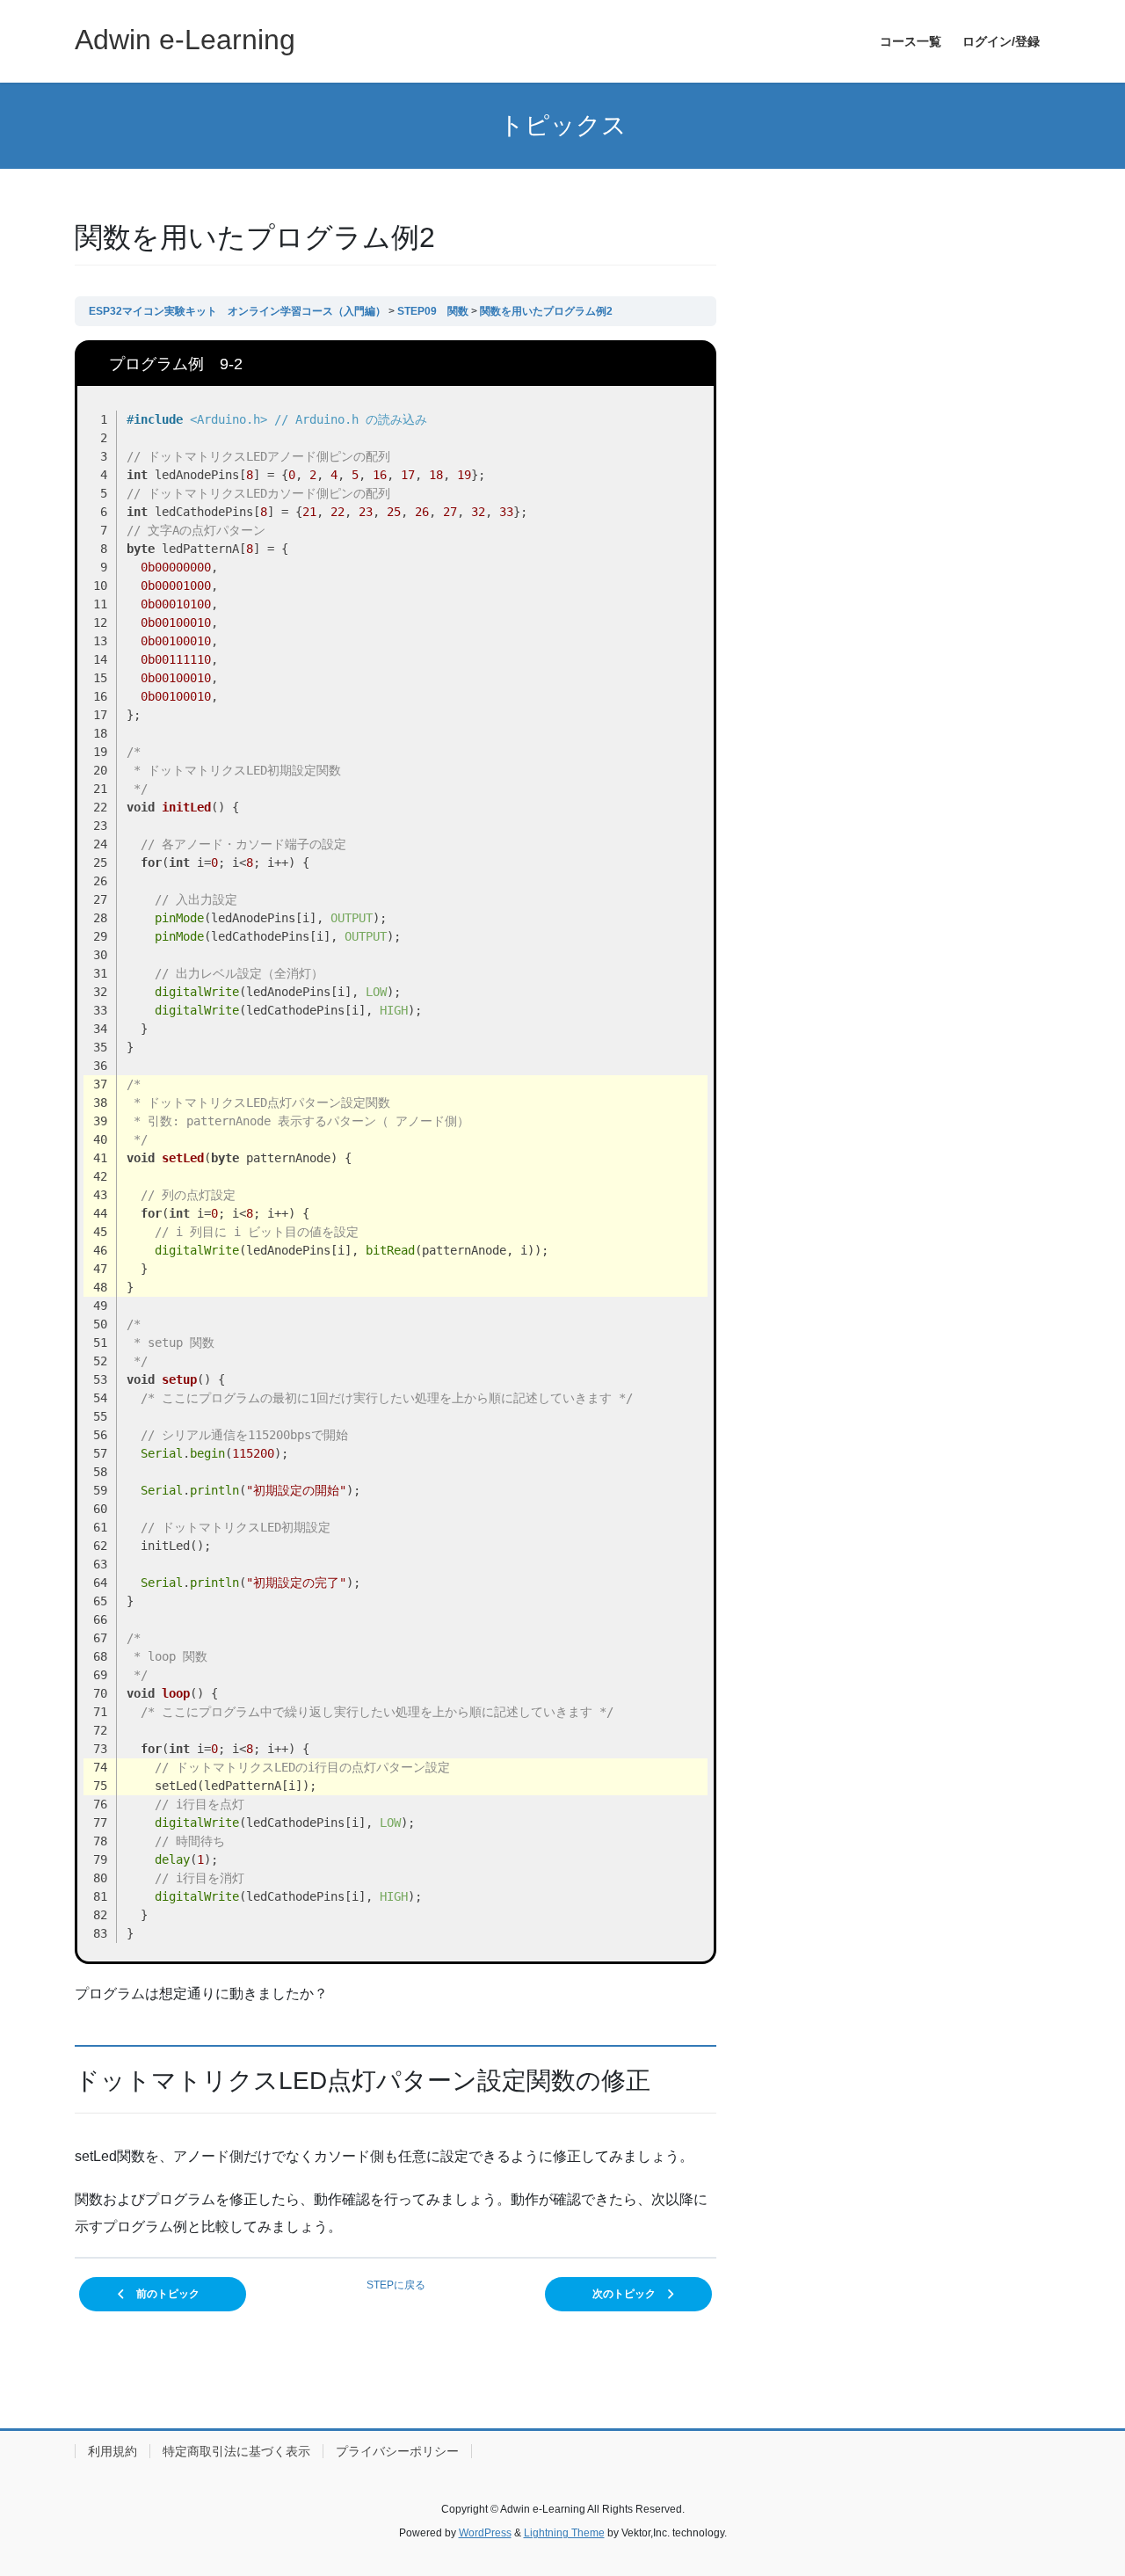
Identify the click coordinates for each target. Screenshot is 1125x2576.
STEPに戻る (396, 2285)
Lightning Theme (564, 2533)
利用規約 (112, 2451)
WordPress (485, 2533)
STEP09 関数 (433, 311)
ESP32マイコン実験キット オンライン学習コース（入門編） (237, 311)
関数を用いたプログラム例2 (546, 311)
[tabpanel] (396, 1290)
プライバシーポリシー (397, 2451)
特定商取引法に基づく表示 (236, 2451)
